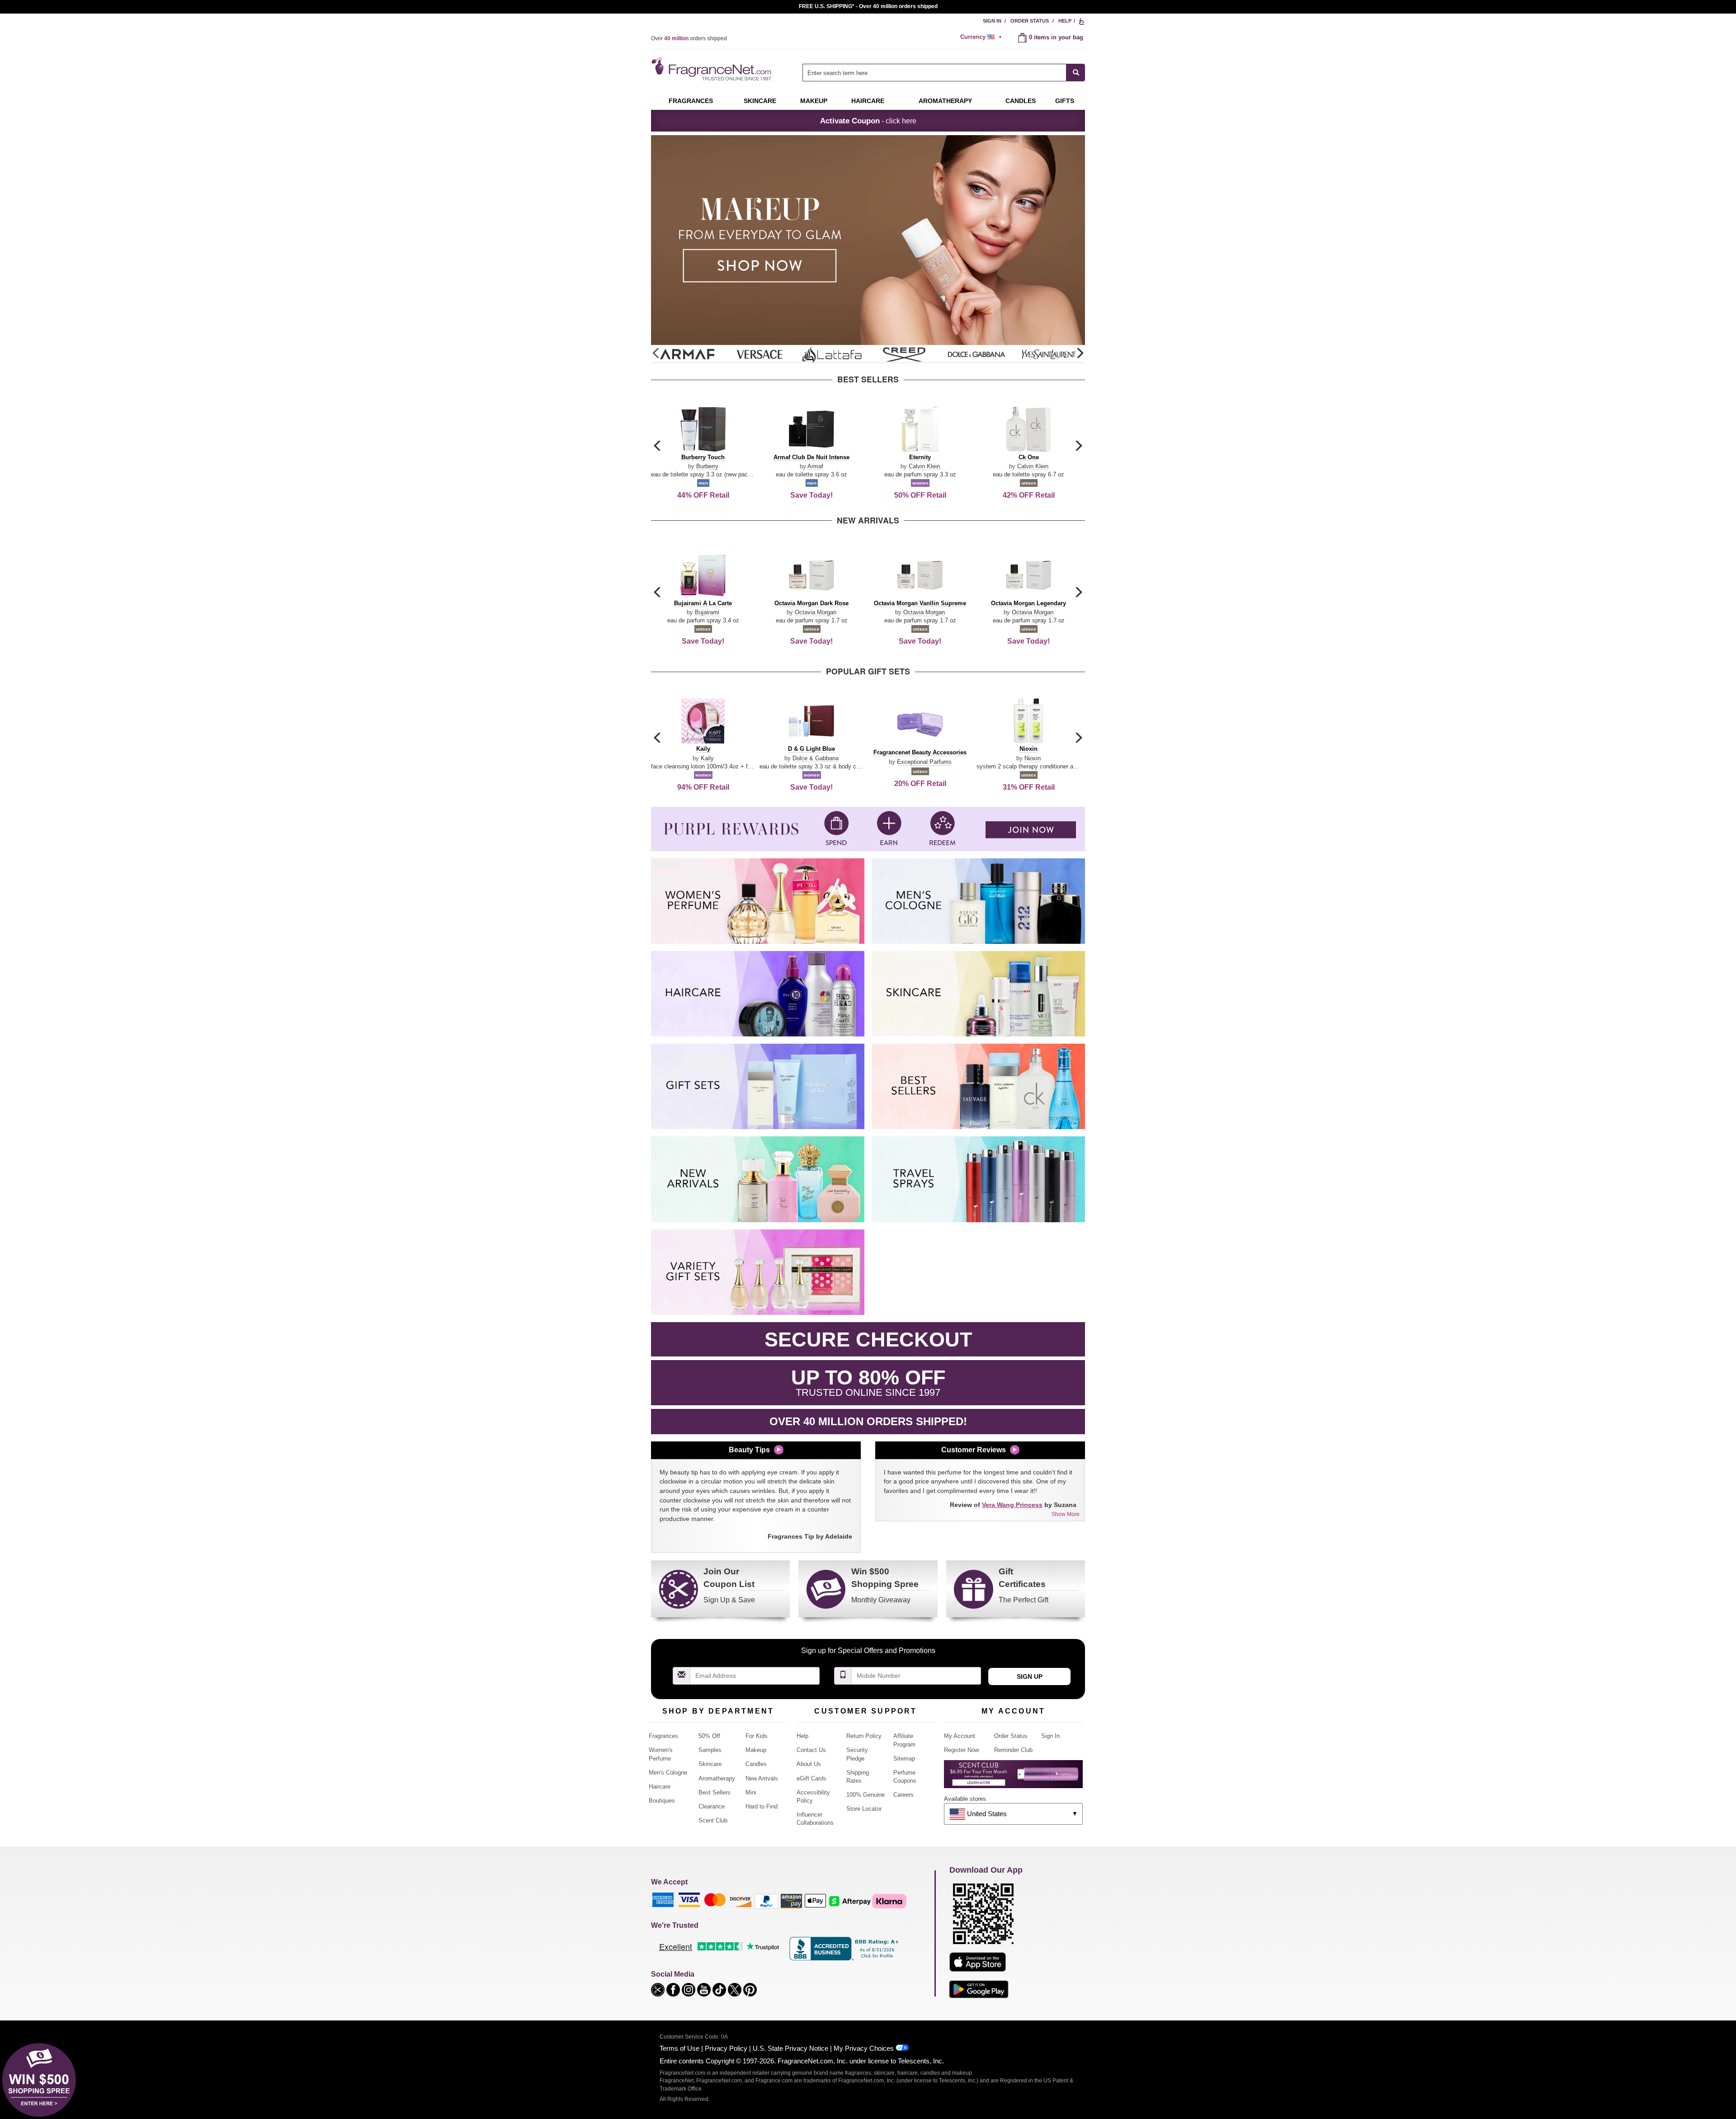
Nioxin (1033, 758)
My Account (960, 1736)
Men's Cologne (668, 1773)
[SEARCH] (1076, 73)
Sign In (992, 21)
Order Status (1030, 21)
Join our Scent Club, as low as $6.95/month (868, 6)
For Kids (757, 1736)
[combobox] (944, 73)
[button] (1080, 353)
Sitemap (904, 1759)
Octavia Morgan (816, 612)
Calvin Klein (924, 466)
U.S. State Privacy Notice (790, 2048)
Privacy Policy (726, 2048)
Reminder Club (1013, 1750)
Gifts (1065, 101)
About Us (809, 1764)
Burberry (707, 466)
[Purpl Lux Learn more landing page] (1013, 1778)
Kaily (707, 758)
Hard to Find (762, 1806)
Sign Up (1030, 1676)
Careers (903, 1795)
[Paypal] (766, 1900)
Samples (710, 1750)
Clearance (712, 1806)
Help (1065, 21)
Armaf (815, 466)
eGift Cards (811, 1778)
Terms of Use (679, 2048)
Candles (756, 1764)
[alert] (982, 37)
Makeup (814, 101)
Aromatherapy (717, 1778)
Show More (1066, 1514)
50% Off (709, 1736)
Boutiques (662, 1801)
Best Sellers (715, 1792)
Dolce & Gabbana (816, 758)
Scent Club (713, 1820)
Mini (751, 1792)
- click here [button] (868, 121)
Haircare (868, 101)
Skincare (760, 101)
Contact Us (811, 1750)
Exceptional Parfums (924, 762)
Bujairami (707, 612)
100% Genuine (866, 1795)
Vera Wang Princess (1012, 1505)
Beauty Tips (749, 1450)
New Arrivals (762, 1778)
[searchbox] (934, 73)
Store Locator (864, 1809)
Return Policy (864, 1736)
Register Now (961, 1750)
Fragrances (691, 101)
